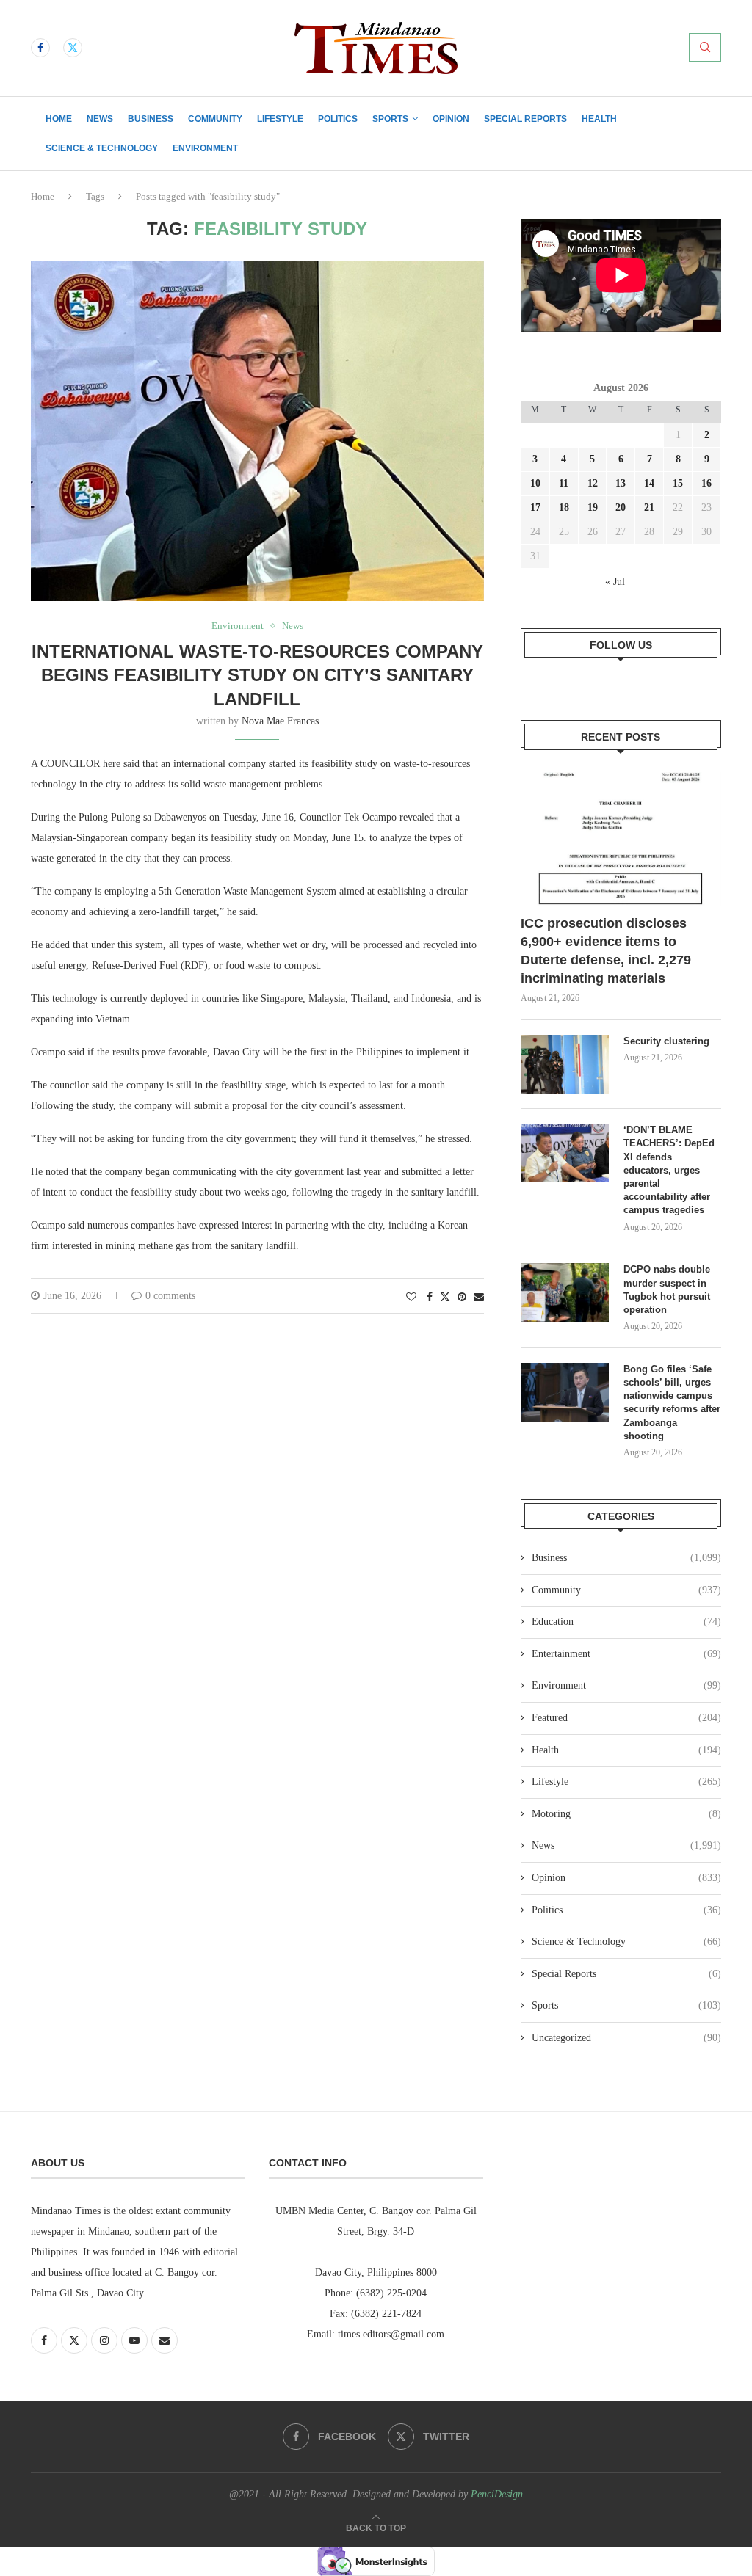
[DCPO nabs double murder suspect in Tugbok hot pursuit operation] (565, 1292)
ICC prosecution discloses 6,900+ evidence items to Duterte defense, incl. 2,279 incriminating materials (606, 951)
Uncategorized (626, 2038)
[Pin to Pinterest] (462, 1298)
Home (59, 119)
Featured (626, 1718)
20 (621, 507)
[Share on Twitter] (445, 1297)
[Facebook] (40, 48)
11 (564, 483)
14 (649, 483)
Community (215, 119)
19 (593, 507)
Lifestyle (280, 119)
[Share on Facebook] (430, 1298)
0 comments (170, 1296)
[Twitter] (73, 48)
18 (564, 507)
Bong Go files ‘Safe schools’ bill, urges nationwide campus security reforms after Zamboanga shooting (672, 1402)
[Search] (705, 48)
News (100, 119)
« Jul (615, 582)
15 (678, 483)
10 (535, 483)
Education (626, 1622)
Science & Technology (102, 148)
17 (535, 507)
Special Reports (525, 119)
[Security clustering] (565, 1064)
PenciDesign (497, 2494)
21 (649, 507)
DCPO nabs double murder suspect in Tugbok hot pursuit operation (667, 1289)
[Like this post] (411, 1298)
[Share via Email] (479, 1298)
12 (593, 483)
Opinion (451, 119)
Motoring (626, 1814)
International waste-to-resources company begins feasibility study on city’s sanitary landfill (257, 675)
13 (621, 483)
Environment (205, 148)
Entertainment (626, 1654)
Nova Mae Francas (280, 721)
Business (151, 119)
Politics (338, 119)
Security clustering (666, 1041)
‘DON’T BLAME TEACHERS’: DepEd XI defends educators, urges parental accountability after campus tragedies (669, 1170)
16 (706, 483)
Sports (390, 119)
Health (599, 119)
